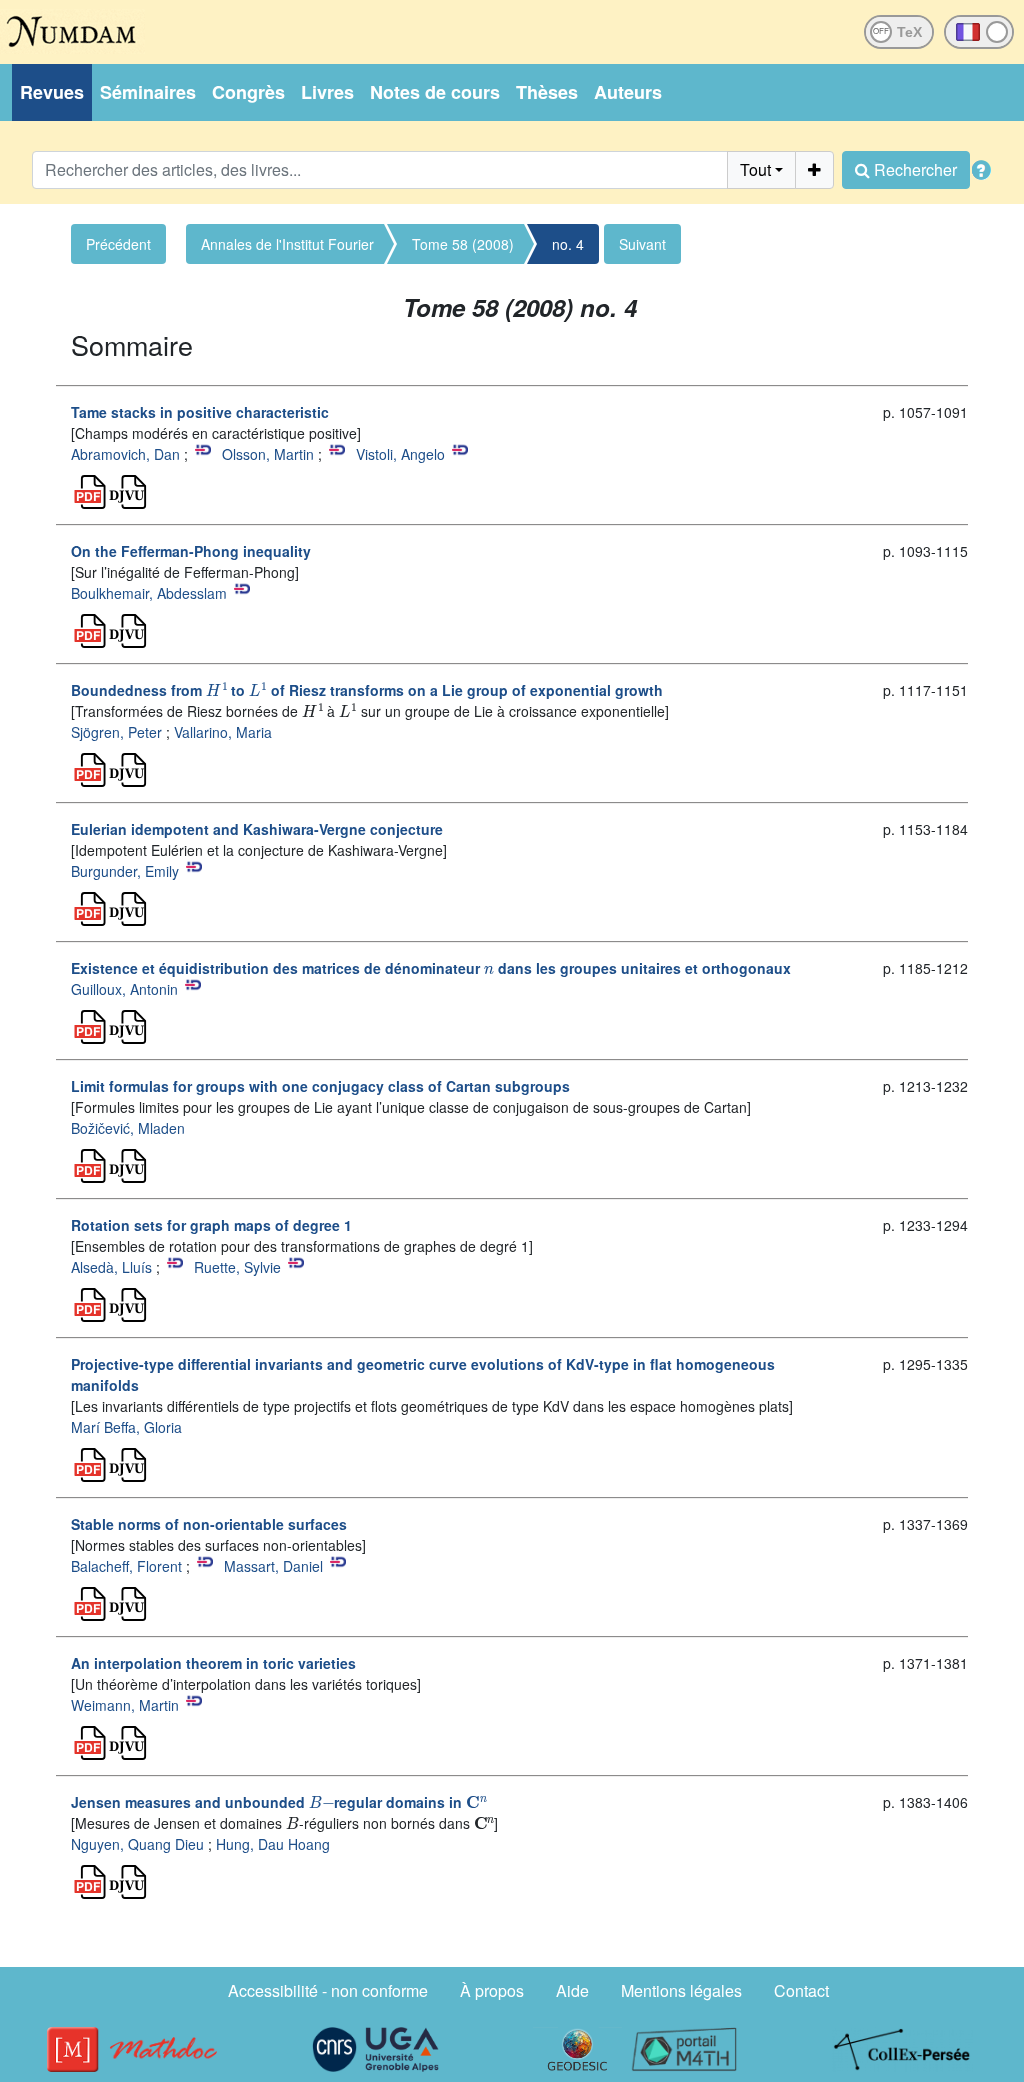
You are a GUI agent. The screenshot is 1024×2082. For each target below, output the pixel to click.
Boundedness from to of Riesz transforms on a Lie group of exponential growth (367, 690)
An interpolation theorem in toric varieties (213, 1663)
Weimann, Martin (125, 1705)
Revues (52, 92)
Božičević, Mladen (128, 1128)
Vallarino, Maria (223, 732)
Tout (755, 169)
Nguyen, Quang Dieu (137, 1844)
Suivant (642, 244)
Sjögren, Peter (116, 732)
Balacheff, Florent (126, 1566)
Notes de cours (435, 92)
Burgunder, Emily (125, 871)
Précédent (118, 244)
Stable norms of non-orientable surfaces (209, 1524)
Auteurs (628, 92)
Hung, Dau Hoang (273, 1844)
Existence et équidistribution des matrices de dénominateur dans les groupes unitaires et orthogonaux (431, 968)
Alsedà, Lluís (111, 1267)
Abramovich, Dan (125, 454)
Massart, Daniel (273, 1566)
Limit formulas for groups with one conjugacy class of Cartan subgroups (320, 1086)
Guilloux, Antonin (124, 989)
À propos (492, 1990)
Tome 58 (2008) (463, 244)
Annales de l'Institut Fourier (287, 244)
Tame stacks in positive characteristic (200, 412)
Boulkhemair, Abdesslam (149, 593)
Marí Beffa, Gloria (126, 1427)
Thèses (547, 92)
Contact (801, 1990)
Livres (327, 92)
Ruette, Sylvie (237, 1267)
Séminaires (148, 92)
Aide (572, 1990)
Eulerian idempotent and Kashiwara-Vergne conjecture (257, 829)
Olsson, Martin (268, 454)
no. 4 (568, 244)
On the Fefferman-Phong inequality (191, 551)
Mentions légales (681, 1990)
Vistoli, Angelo (400, 454)
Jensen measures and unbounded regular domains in (277, 1802)
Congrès (248, 92)
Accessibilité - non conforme (328, 1990)
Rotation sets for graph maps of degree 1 (211, 1225)
